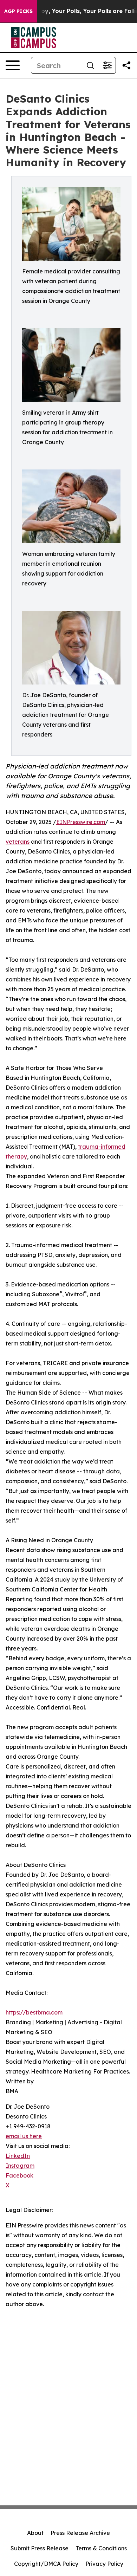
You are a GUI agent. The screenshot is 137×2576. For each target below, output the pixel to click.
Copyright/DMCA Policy (46, 2564)
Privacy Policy (104, 2564)
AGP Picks (18, 11)
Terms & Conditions (101, 2548)
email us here (24, 2136)
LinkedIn (18, 2156)
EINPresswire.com (81, 822)
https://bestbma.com (34, 2012)
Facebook (19, 2175)
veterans (18, 842)
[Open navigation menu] (13, 65)
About (35, 2533)
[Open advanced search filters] (107, 65)
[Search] (90, 65)
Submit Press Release (40, 2548)
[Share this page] (126, 65)
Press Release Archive (80, 2533)
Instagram (20, 2166)
